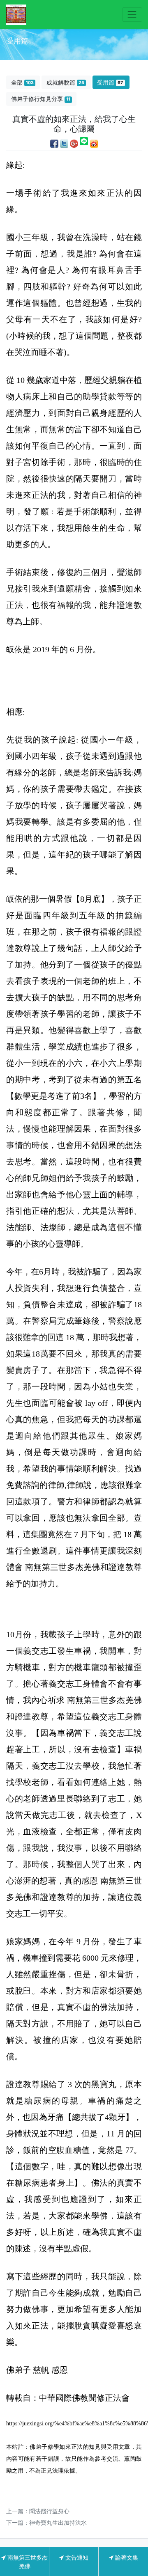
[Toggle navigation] (132, 15)
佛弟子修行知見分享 (41, 99)
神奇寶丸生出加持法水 (58, 2522)
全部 (22, 82)
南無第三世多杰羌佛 (27, 2562)
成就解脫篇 (65, 82)
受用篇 (110, 82)
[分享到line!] (84, 143)
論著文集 (126, 2557)
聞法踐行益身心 (49, 2511)
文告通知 (76, 2557)
